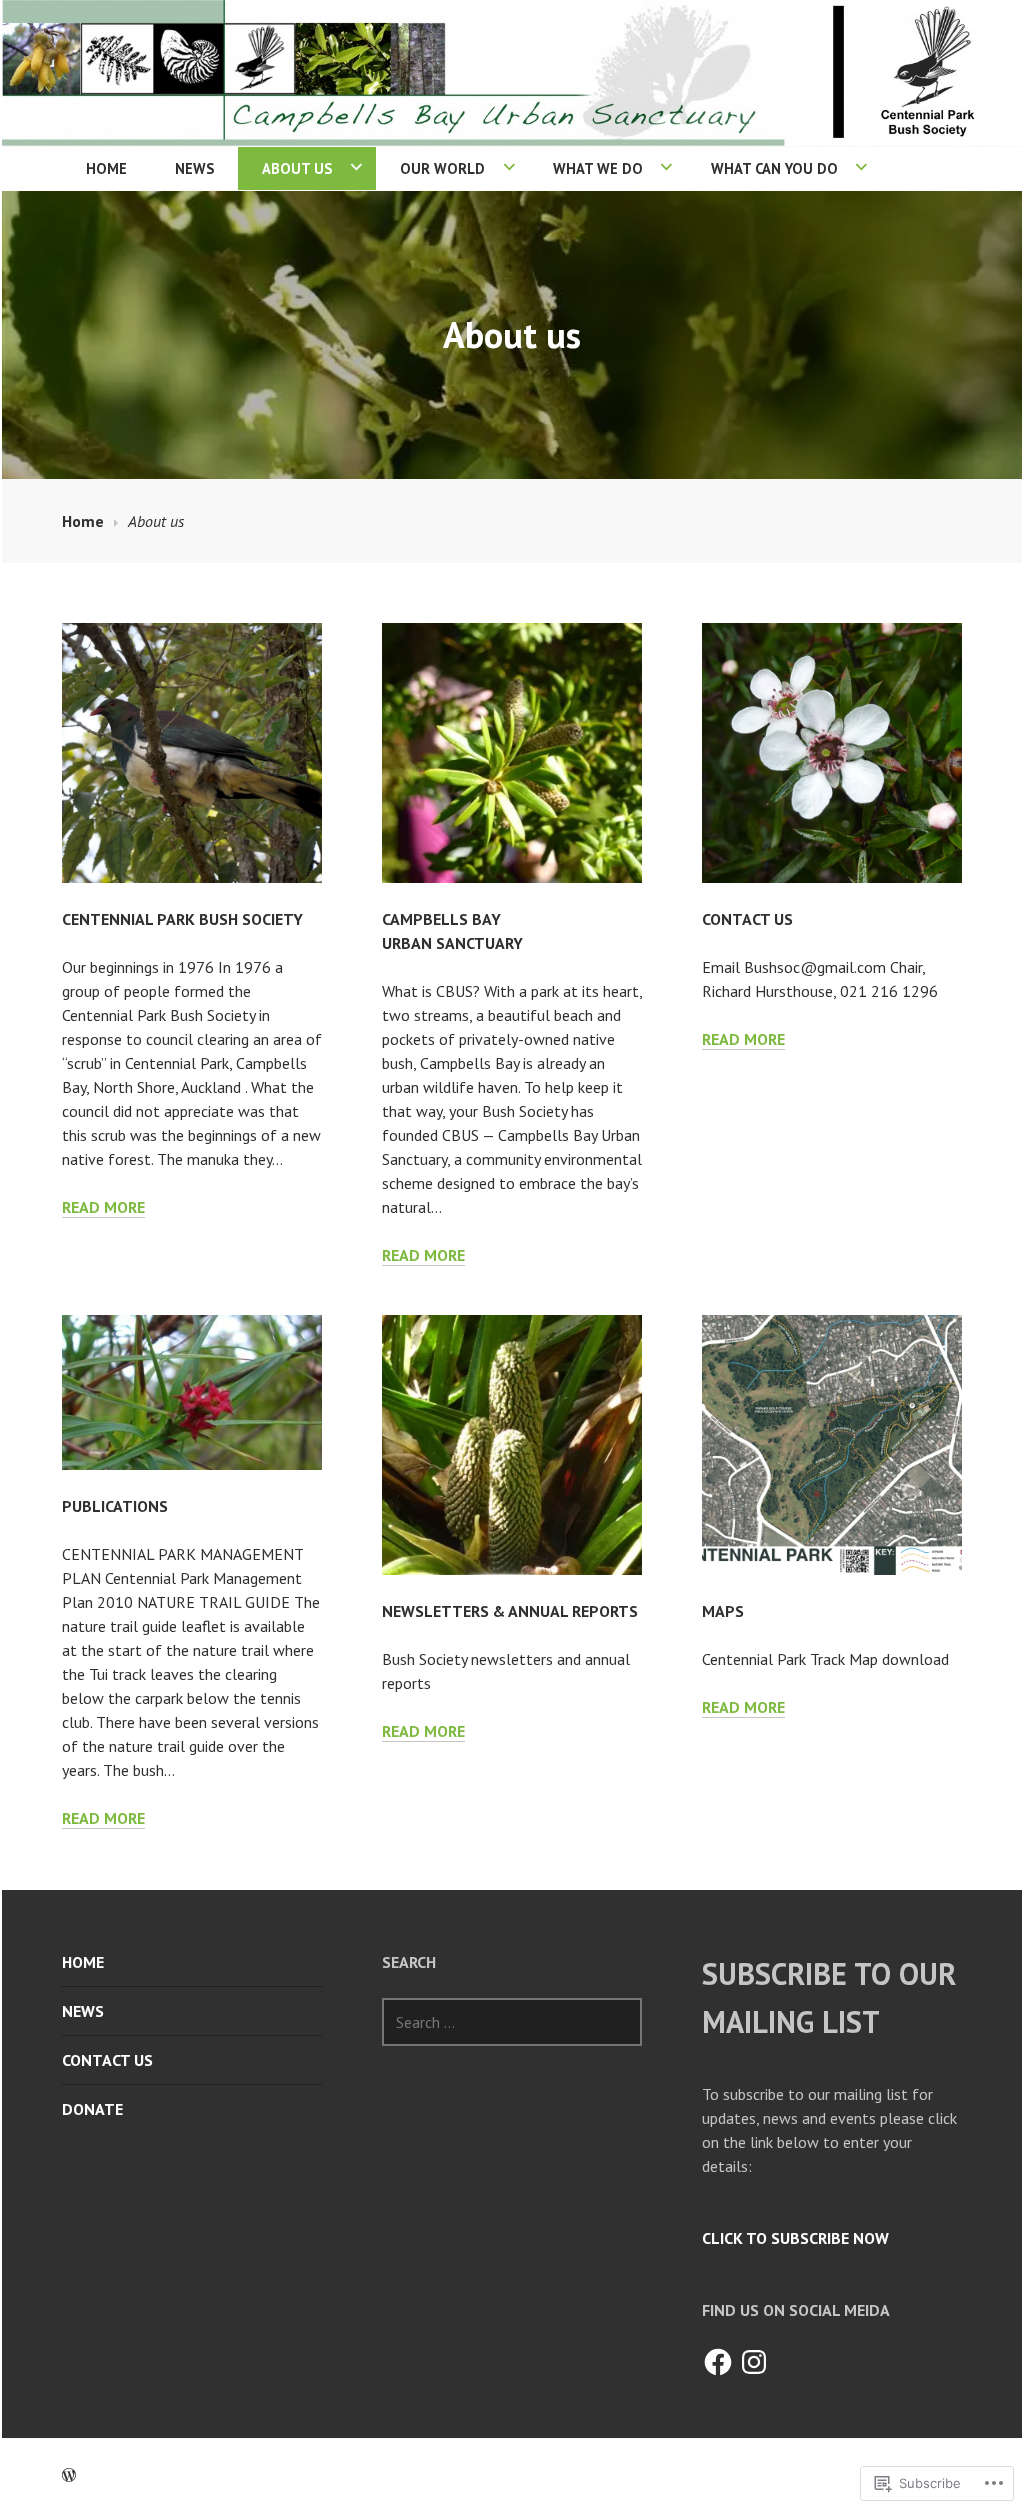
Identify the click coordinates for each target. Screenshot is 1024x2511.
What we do (598, 168)
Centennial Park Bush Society (182, 919)
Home (106, 168)
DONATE (92, 2109)
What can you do (774, 168)
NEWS (194, 168)
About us (297, 168)
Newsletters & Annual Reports (510, 1611)
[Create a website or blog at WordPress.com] (69, 2475)
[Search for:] (512, 2022)
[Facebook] (718, 2362)
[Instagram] (754, 2362)
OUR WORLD (442, 168)
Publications (115, 1506)
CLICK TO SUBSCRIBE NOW (795, 2238)
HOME (83, 1962)
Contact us (747, 919)
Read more (103, 1207)
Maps (723, 1611)
